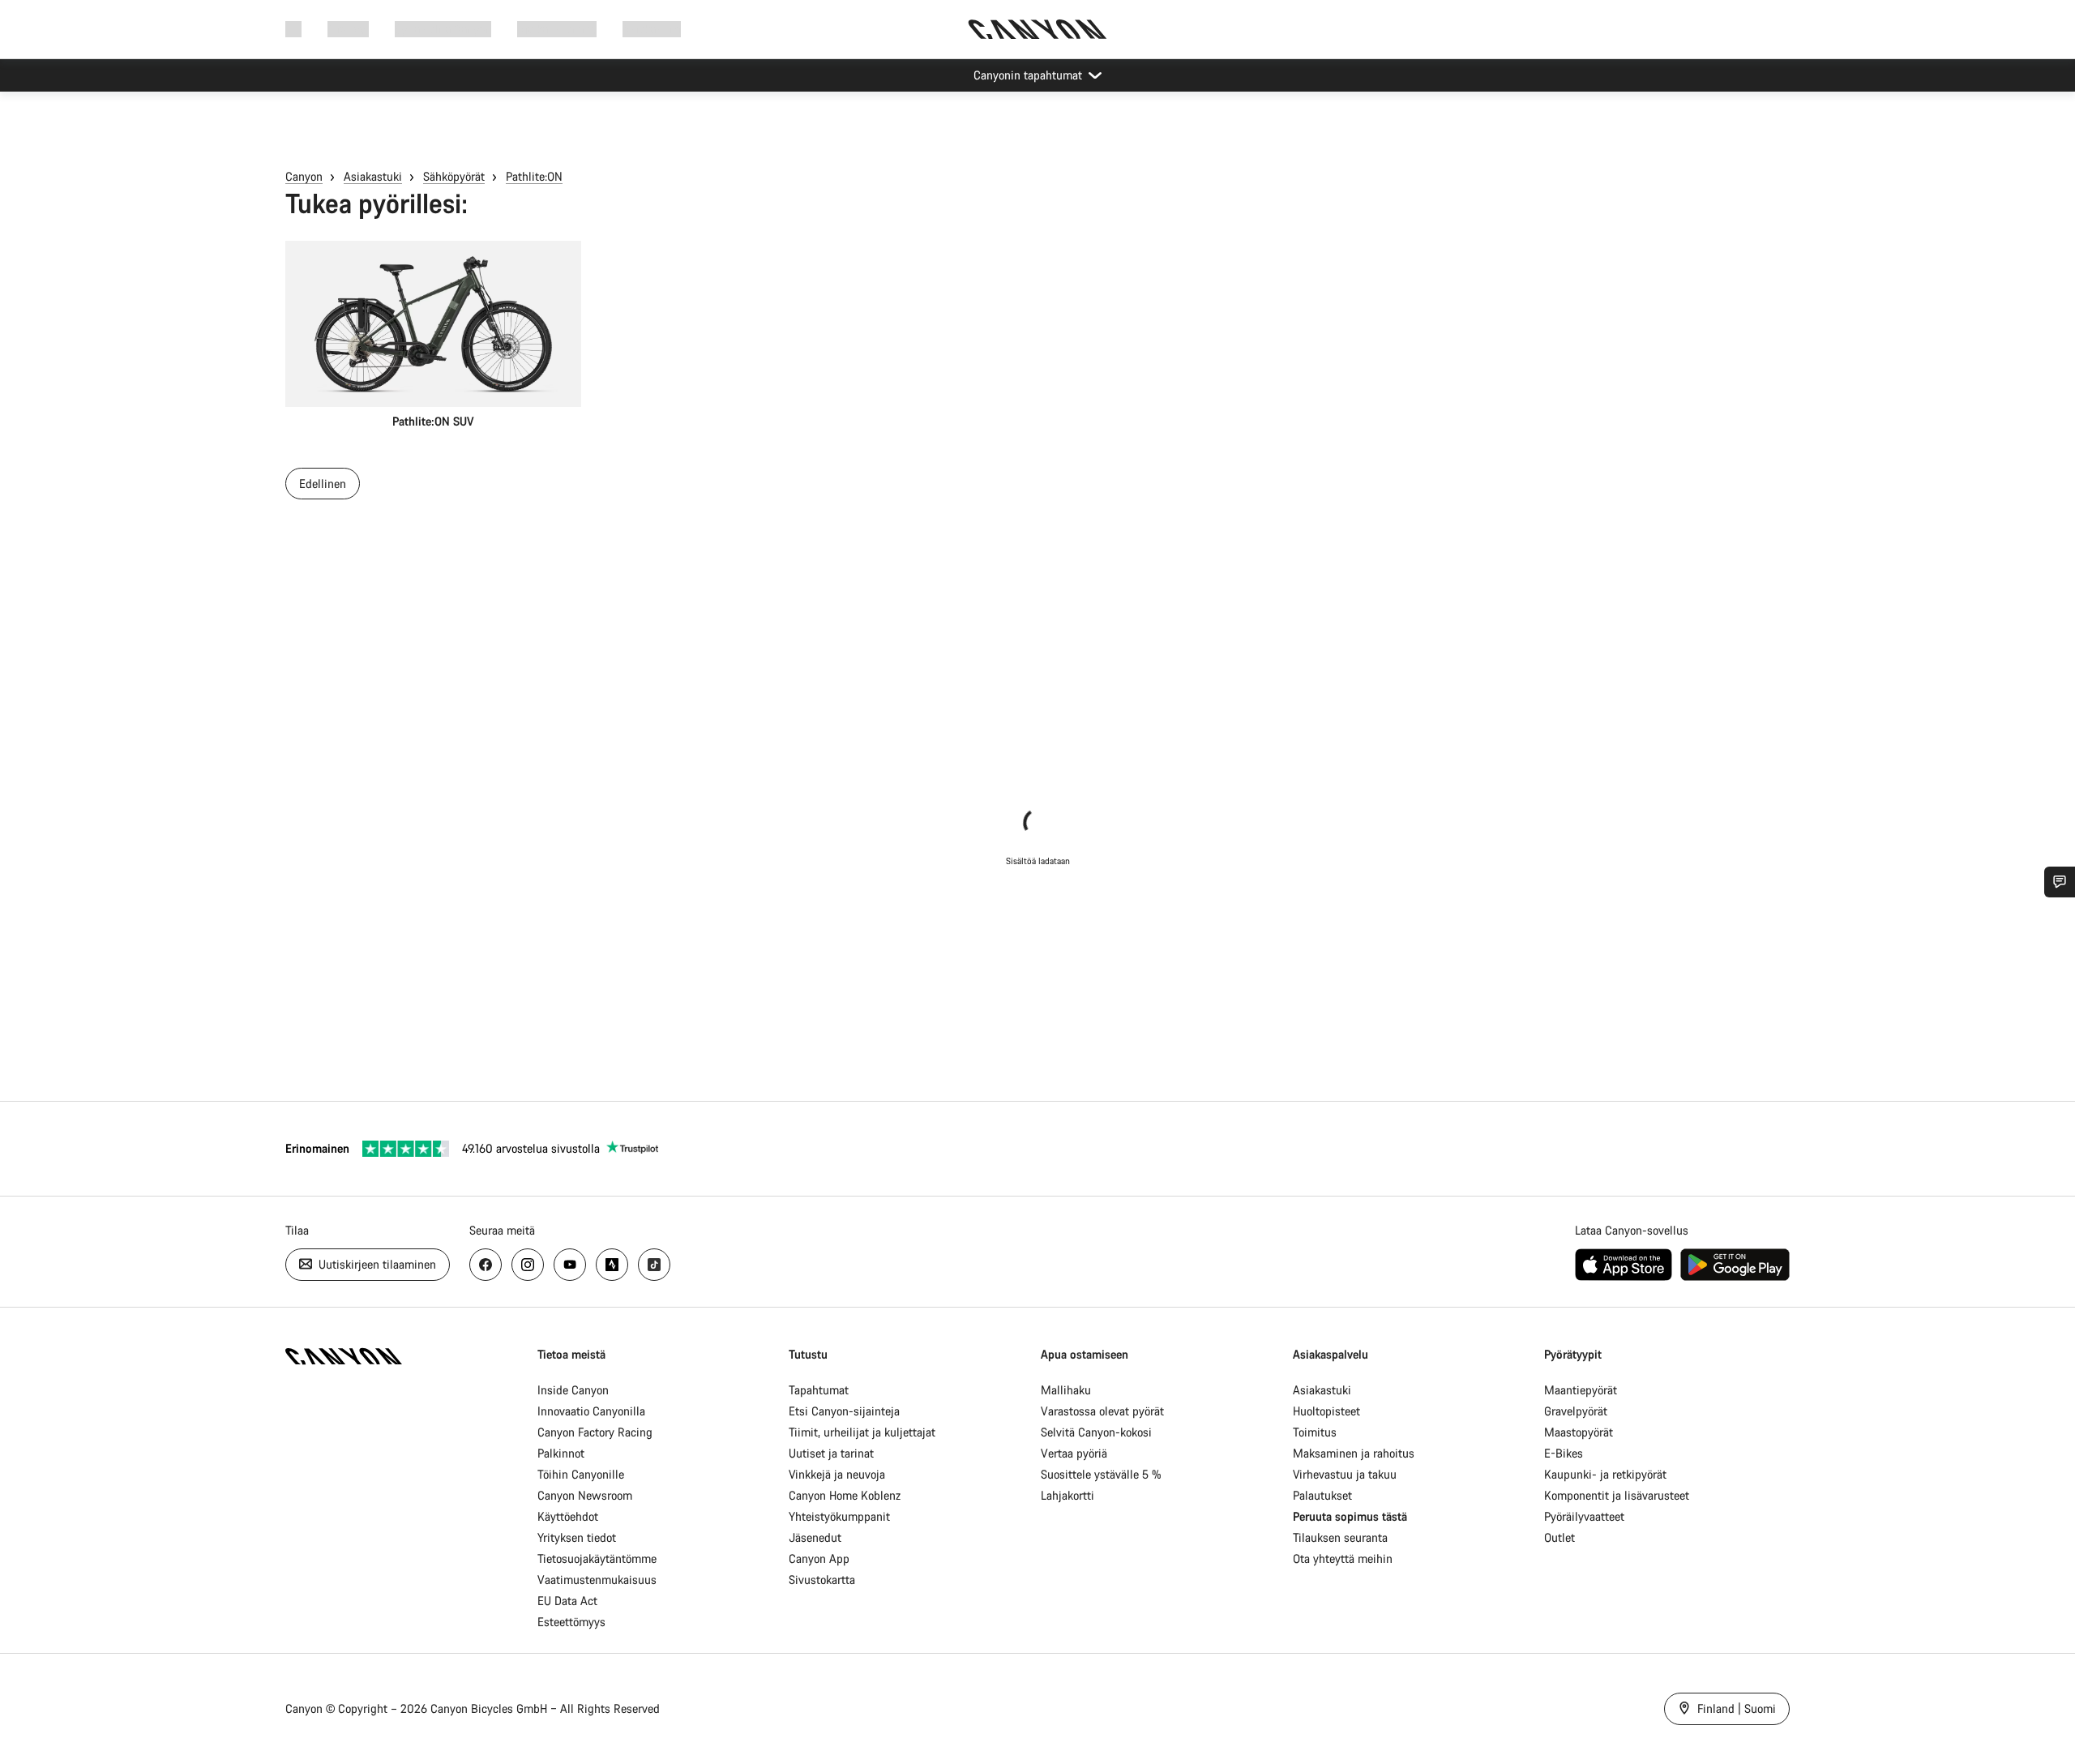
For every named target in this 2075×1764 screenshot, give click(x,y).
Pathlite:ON (534, 176)
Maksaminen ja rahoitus (1354, 1453)
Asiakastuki (652, 29)
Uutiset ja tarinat (831, 1453)
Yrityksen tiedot (577, 1537)
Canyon (304, 176)
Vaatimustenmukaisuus (597, 1580)
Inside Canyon (573, 1390)
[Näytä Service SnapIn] (2060, 882)
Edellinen (323, 484)
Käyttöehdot (568, 1516)
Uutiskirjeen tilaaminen (376, 1264)
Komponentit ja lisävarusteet (1617, 1495)
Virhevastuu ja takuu (1345, 1474)
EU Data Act (567, 1601)
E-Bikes (1564, 1453)
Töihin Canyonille (581, 1474)
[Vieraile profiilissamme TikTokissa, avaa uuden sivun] (654, 1265)
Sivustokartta (822, 1580)
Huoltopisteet (1326, 1411)
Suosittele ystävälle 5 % (1101, 1474)
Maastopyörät (1579, 1432)
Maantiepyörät (1581, 1390)
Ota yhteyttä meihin (1343, 1558)
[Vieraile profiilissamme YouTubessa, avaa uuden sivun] (570, 1265)
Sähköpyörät (454, 176)
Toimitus (1315, 1432)
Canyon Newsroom (585, 1495)
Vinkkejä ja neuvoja (837, 1474)
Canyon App (819, 1558)
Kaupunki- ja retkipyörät (1605, 1474)
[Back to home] (1037, 29)
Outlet (1559, 1537)
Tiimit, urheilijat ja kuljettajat (862, 1432)
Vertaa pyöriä (1074, 1453)
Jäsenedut (815, 1537)
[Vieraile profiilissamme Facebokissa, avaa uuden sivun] (486, 1265)
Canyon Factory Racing (595, 1432)
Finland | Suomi (1735, 1708)
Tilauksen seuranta (1340, 1537)
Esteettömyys (571, 1622)
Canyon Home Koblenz (845, 1495)
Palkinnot (561, 1453)
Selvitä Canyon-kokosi (1096, 1432)
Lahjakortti (1067, 1495)
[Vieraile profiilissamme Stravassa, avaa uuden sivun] (612, 1265)
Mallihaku (1066, 1390)
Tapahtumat (819, 1390)
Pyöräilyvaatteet (1584, 1516)
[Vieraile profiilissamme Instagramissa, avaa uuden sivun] (528, 1265)
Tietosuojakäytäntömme (597, 1558)
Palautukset (1322, 1495)
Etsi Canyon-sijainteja (844, 1411)
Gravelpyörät (1576, 1411)
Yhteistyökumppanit (839, 1516)
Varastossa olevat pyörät (1102, 1411)
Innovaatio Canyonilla (591, 1411)
